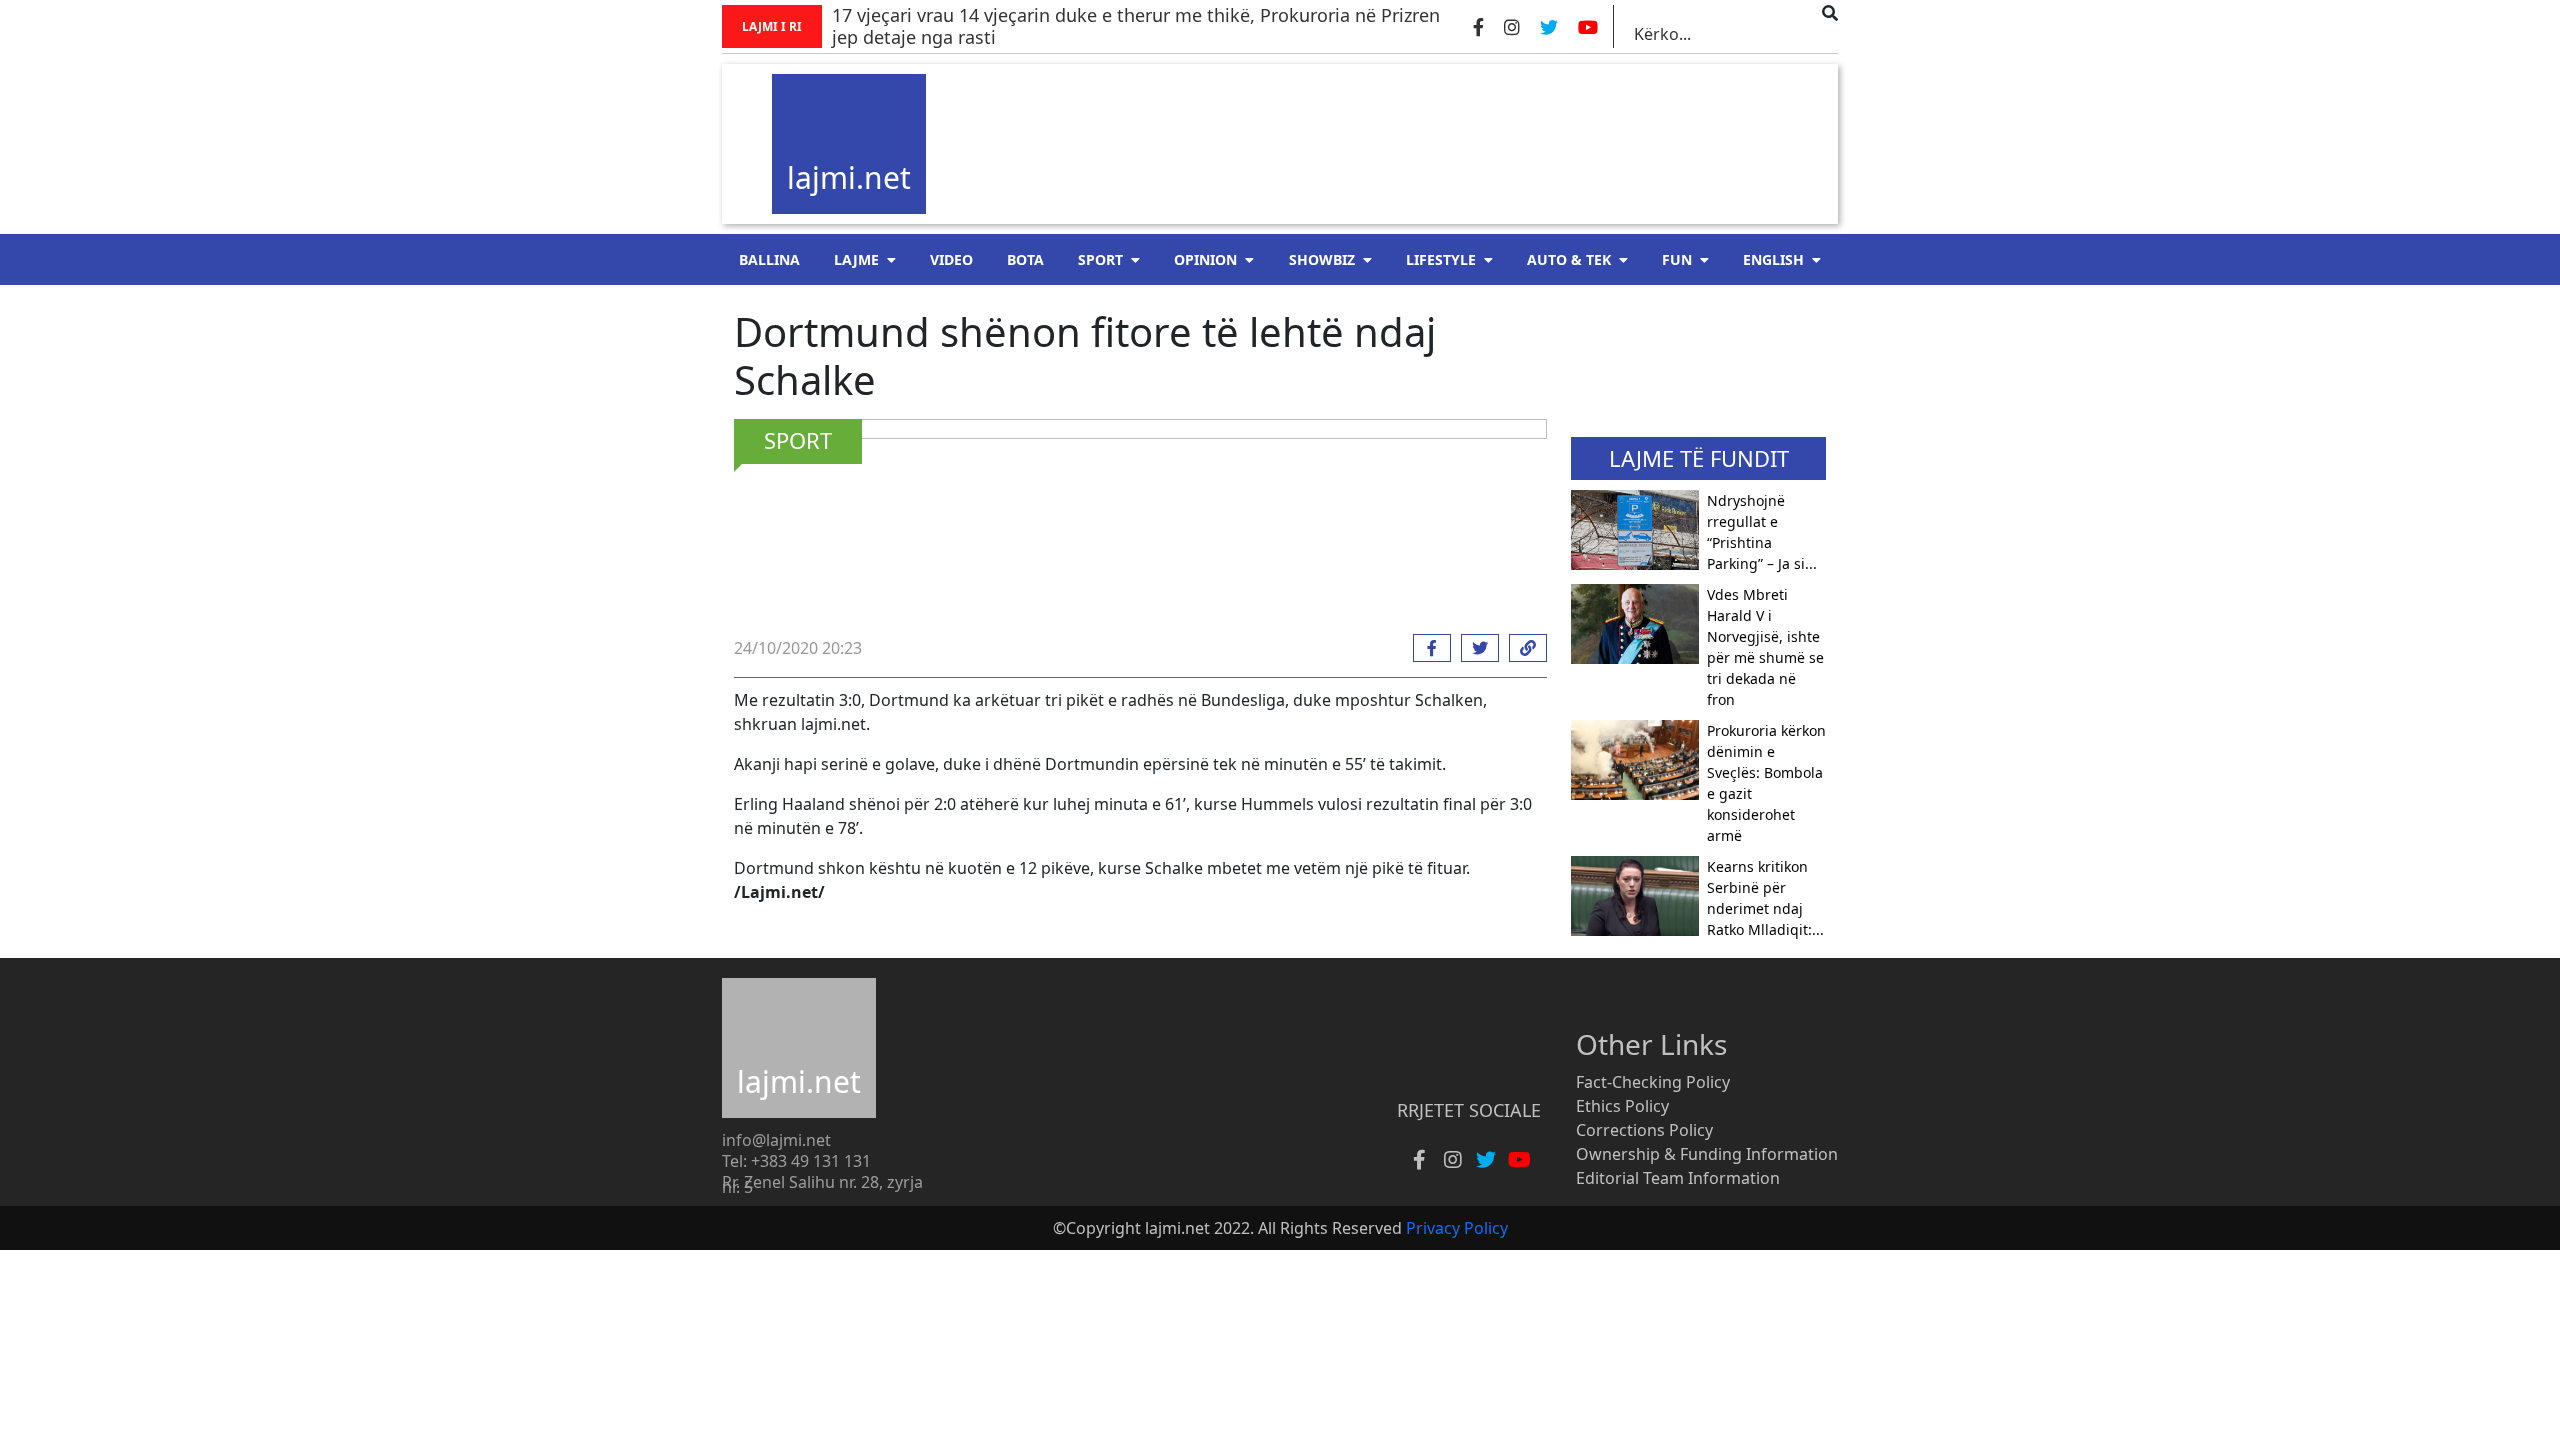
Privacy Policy (1457, 1228)
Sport (1100, 259)
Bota (1025, 259)
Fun (1677, 259)
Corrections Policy (1644, 1130)
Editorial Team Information (1678, 1178)
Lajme (856, 259)
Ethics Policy (1622, 1106)
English (1773, 259)
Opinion (1205, 259)
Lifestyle (1441, 259)
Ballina (769, 259)
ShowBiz (1322, 259)
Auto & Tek (1569, 259)
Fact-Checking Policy (1653, 1082)
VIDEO (951, 259)
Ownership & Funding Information (1707, 1154)
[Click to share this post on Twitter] (1475, 648)
